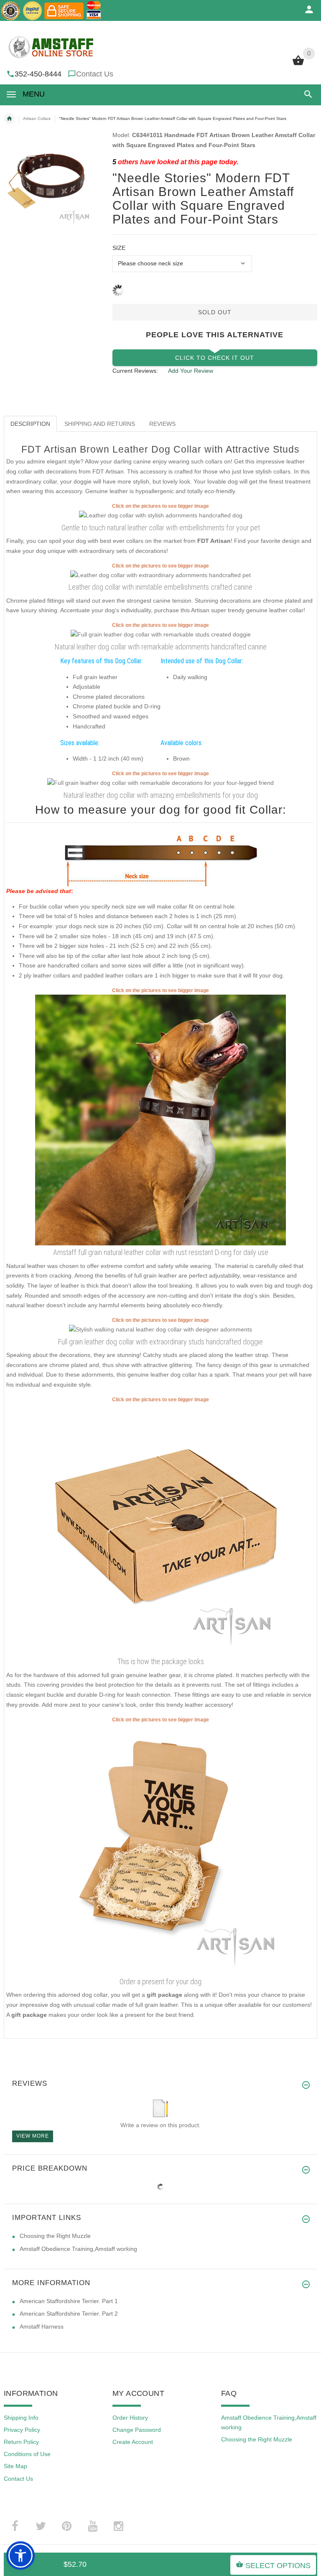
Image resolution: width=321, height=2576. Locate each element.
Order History (130, 2418)
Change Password (137, 2430)
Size (119, 248)
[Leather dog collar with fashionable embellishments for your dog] (161, 634)
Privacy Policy (22, 2430)
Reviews (162, 424)
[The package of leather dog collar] (160, 1529)
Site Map (15, 2466)
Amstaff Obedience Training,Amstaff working (78, 2249)
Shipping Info (21, 2418)
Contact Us (95, 74)
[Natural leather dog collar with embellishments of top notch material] (160, 783)
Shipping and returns (100, 424)
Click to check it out (215, 358)
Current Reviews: (135, 371)
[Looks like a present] (160, 1849)
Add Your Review (191, 371)
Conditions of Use (27, 2454)
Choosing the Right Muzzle (55, 2236)
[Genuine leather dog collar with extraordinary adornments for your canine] (160, 1329)
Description (30, 424)
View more (33, 2136)
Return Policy (21, 2442)
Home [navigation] (9, 119)
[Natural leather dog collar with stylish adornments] (161, 515)
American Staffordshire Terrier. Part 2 (69, 2314)
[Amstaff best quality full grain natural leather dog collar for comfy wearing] (160, 1120)
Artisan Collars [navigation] (37, 118)
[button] (307, 94)
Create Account (133, 2442)
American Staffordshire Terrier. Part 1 (69, 2301)
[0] (298, 64)
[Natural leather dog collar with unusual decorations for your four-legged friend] (160, 575)
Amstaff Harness (42, 2327)
